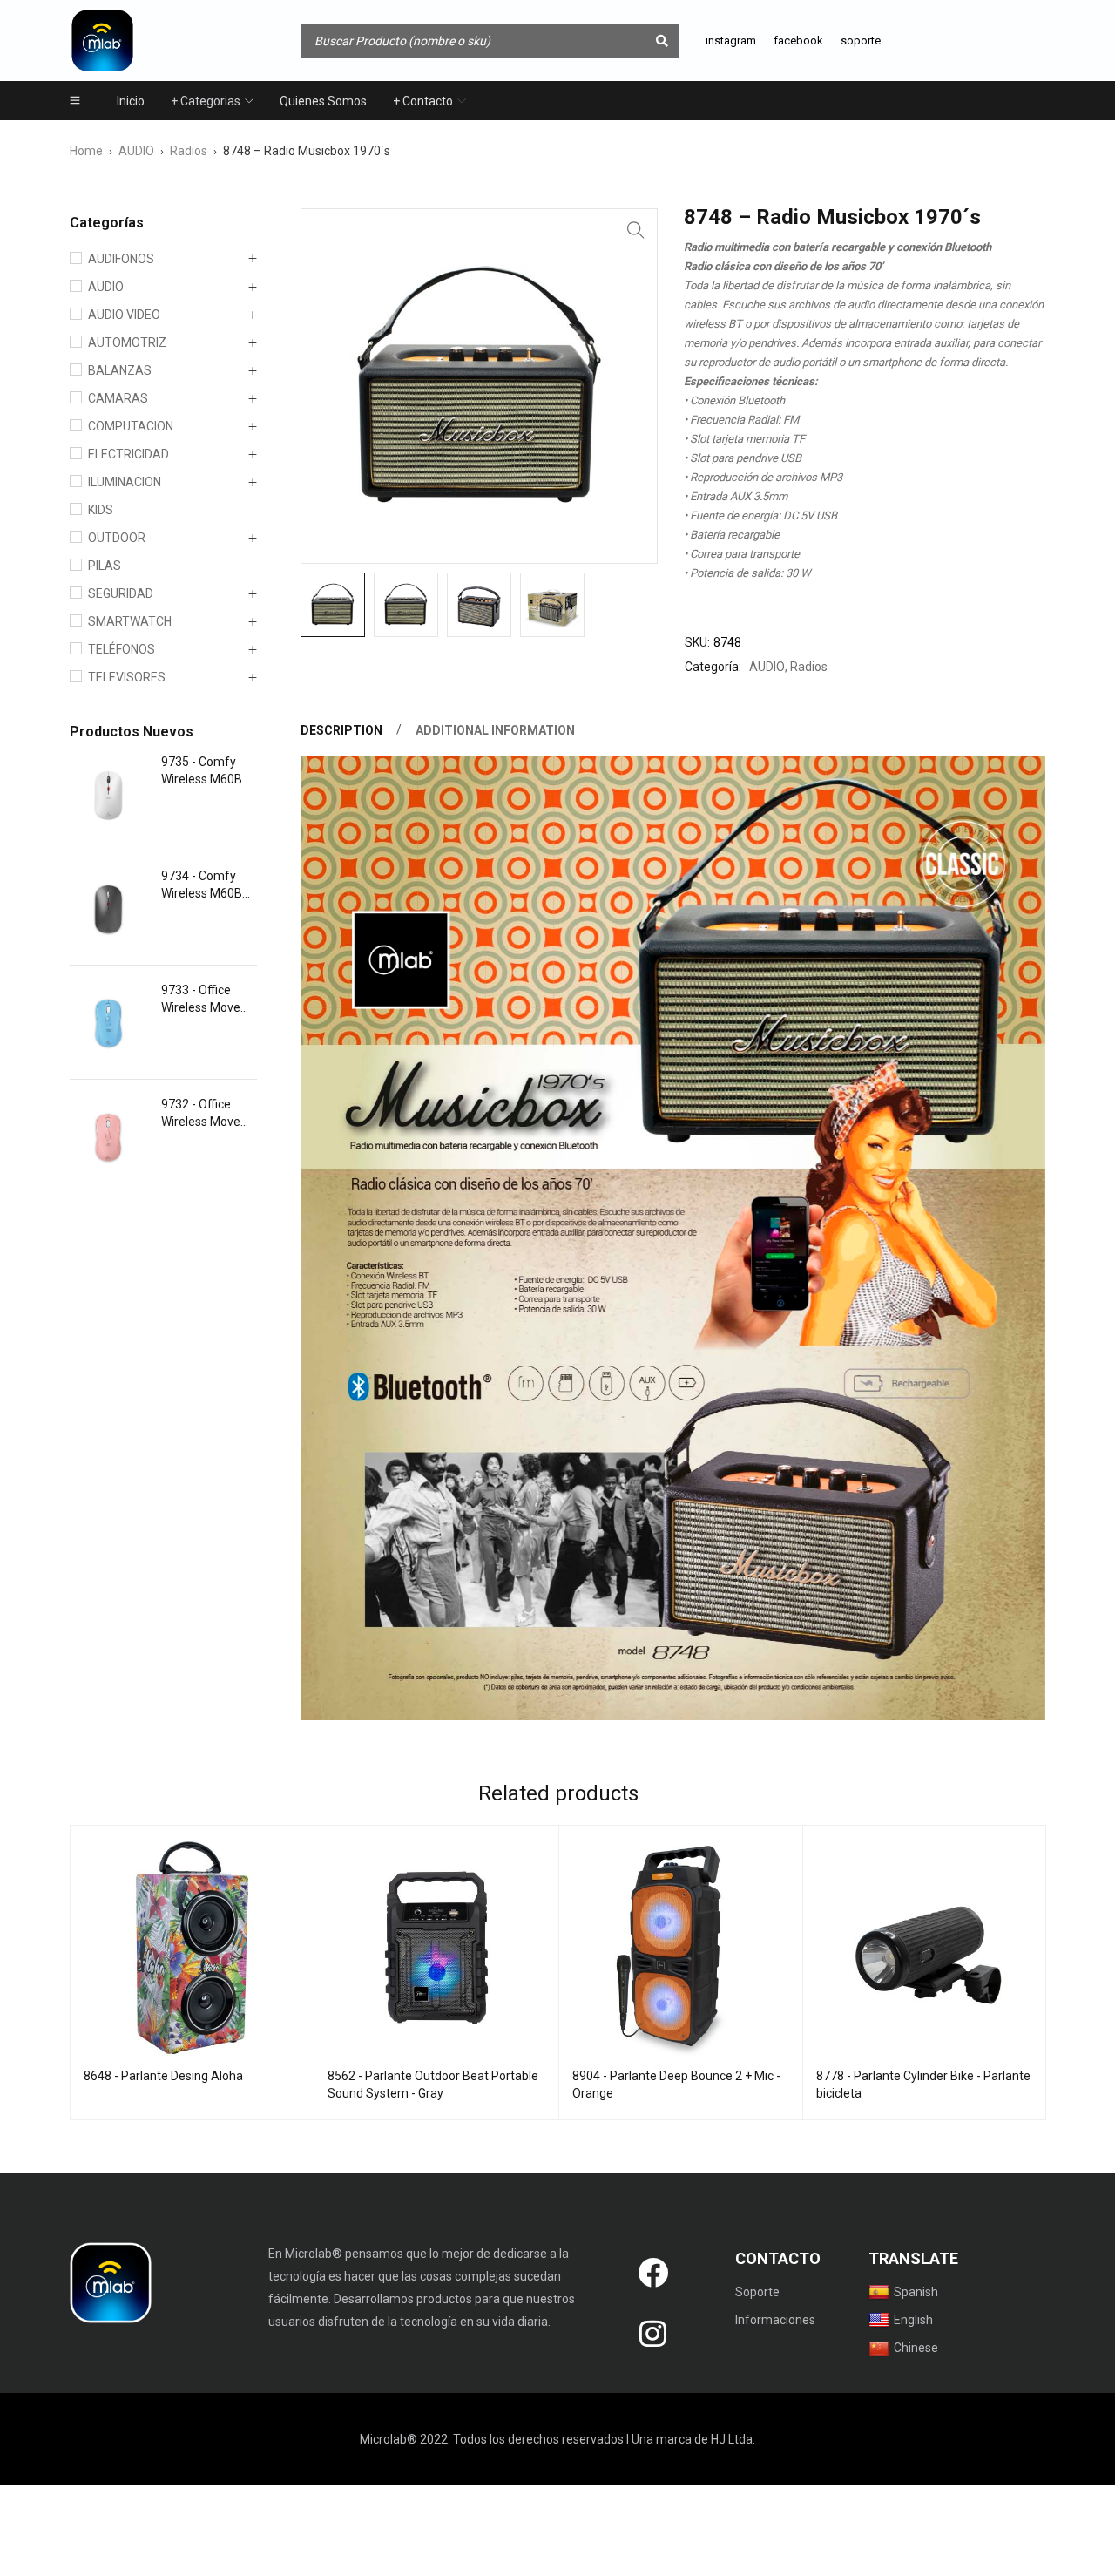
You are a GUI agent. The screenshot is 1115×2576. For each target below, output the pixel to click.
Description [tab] (341, 730)
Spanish (916, 2292)
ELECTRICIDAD (128, 454)
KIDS (101, 510)
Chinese (916, 2348)
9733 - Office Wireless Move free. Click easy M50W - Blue (203, 1000)
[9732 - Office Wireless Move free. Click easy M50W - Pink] (109, 1136)
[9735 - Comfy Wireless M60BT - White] (109, 794)
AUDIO (136, 151)
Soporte (757, 2292)
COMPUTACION (131, 426)
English (913, 2320)
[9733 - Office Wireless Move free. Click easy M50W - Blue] (109, 1022)
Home (86, 151)
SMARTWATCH (130, 621)
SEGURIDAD (121, 593)
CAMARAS (118, 398)
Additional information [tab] (495, 730)
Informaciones (775, 2320)
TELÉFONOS (122, 649)
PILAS (105, 566)
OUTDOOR (117, 538)
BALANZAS (120, 370)
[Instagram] (652, 2334)
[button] (636, 230)
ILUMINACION (125, 482)
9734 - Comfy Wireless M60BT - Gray (209, 885)
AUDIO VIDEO (124, 315)
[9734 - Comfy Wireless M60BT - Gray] (109, 908)
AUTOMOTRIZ (127, 342)
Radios (189, 151)
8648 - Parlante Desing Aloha (163, 2076)
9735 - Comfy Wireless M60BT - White (209, 771)
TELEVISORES (127, 677)
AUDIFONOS (121, 259)
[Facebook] (652, 2273)
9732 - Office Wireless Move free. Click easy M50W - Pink (203, 1114)
